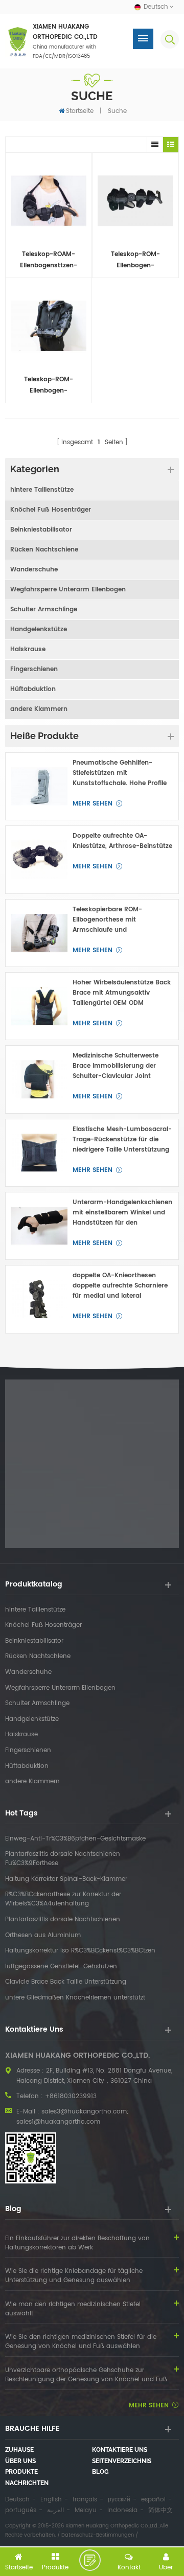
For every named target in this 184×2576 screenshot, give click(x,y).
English (51, 2500)
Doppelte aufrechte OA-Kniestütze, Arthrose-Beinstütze (122, 841)
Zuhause (19, 2450)
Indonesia (122, 2510)
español (153, 2500)
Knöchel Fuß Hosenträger (51, 510)
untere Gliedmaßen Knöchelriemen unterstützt (75, 1998)
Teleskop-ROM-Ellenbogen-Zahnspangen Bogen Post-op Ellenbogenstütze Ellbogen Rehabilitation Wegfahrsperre (136, 260)
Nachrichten (27, 2483)
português (21, 2510)
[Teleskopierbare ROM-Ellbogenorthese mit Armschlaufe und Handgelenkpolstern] (39, 933)
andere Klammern (39, 709)
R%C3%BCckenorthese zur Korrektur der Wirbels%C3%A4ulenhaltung (63, 1899)
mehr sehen (93, 804)
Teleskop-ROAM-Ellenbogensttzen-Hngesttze (49, 260)
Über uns (20, 2461)
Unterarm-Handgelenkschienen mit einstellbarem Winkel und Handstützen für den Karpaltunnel (122, 1213)
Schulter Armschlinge (44, 609)
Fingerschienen (34, 669)
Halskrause (28, 649)
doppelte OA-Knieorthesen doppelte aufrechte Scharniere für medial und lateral (120, 1286)
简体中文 (160, 2510)
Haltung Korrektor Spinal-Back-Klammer (66, 1879)
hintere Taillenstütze (42, 490)
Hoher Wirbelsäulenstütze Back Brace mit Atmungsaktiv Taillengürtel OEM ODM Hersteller (122, 993)
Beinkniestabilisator (41, 530)
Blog (100, 2472)
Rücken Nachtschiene (44, 550)
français (85, 2500)
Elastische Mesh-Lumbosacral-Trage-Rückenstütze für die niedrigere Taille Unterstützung (122, 1140)
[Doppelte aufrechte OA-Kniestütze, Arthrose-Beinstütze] (39, 859)
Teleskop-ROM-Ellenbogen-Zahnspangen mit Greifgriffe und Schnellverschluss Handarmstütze (49, 386)
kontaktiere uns (120, 2450)
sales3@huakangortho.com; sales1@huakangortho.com (72, 2117)
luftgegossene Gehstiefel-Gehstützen (61, 1967)
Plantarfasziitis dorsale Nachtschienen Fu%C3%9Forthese (63, 1859)
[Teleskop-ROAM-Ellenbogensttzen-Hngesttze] (49, 201)
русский (119, 2500)
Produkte (21, 2472)
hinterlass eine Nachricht (90, 2560)
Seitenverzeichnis (122, 2461)
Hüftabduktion (33, 689)
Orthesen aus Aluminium (43, 1936)
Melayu (86, 2510)
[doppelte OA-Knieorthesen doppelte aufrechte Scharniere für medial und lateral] (39, 1299)
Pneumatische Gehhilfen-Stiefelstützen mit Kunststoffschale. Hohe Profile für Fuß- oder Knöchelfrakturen (122, 773)
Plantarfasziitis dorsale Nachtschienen (63, 1920)
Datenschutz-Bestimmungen (98, 2535)
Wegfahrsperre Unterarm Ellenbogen (68, 590)
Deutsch (17, 2500)
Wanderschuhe (34, 570)
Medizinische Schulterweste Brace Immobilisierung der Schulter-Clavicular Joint (116, 1066)
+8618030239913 (71, 2096)
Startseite (80, 111)
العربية (55, 2510)
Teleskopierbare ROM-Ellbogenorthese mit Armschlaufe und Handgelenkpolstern (107, 920)
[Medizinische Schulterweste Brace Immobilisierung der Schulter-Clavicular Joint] (39, 1079)
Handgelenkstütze (39, 629)
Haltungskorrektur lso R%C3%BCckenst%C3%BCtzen (80, 1951)
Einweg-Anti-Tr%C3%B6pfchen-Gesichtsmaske (75, 1839)
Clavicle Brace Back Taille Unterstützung (66, 1982)
